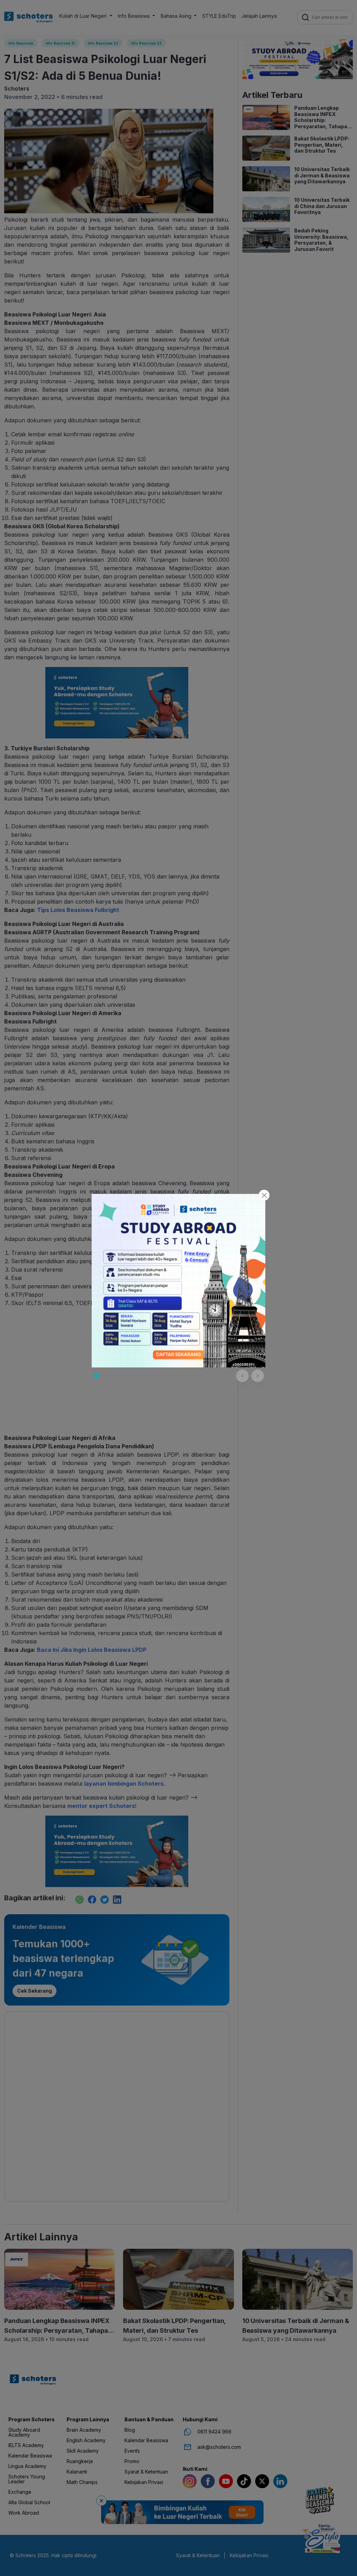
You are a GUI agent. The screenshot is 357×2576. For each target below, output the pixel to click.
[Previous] (242, 1376)
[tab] (97, 1376)
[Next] (258, 1376)
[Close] (264, 1195)
